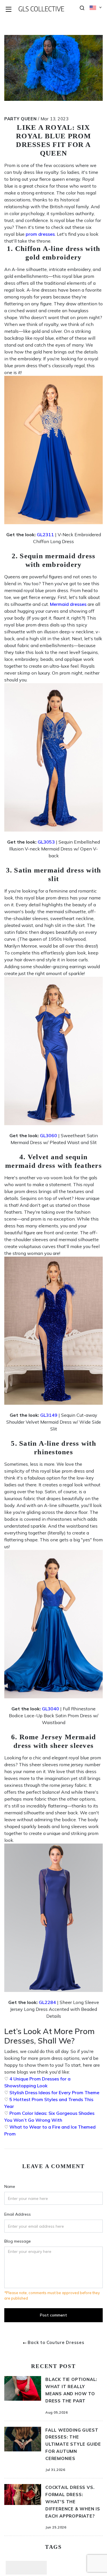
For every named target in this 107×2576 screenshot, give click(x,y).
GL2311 (45, 535)
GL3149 (49, 1415)
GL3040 (51, 1709)
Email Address (18, 2214)
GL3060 (49, 1135)
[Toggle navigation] (9, 10)
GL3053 (46, 842)
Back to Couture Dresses (56, 2342)
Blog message (18, 2241)
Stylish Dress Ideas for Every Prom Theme (54, 2092)
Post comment (53, 2315)
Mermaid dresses (68, 604)
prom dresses (40, 234)
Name (10, 2186)
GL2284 (47, 2002)
